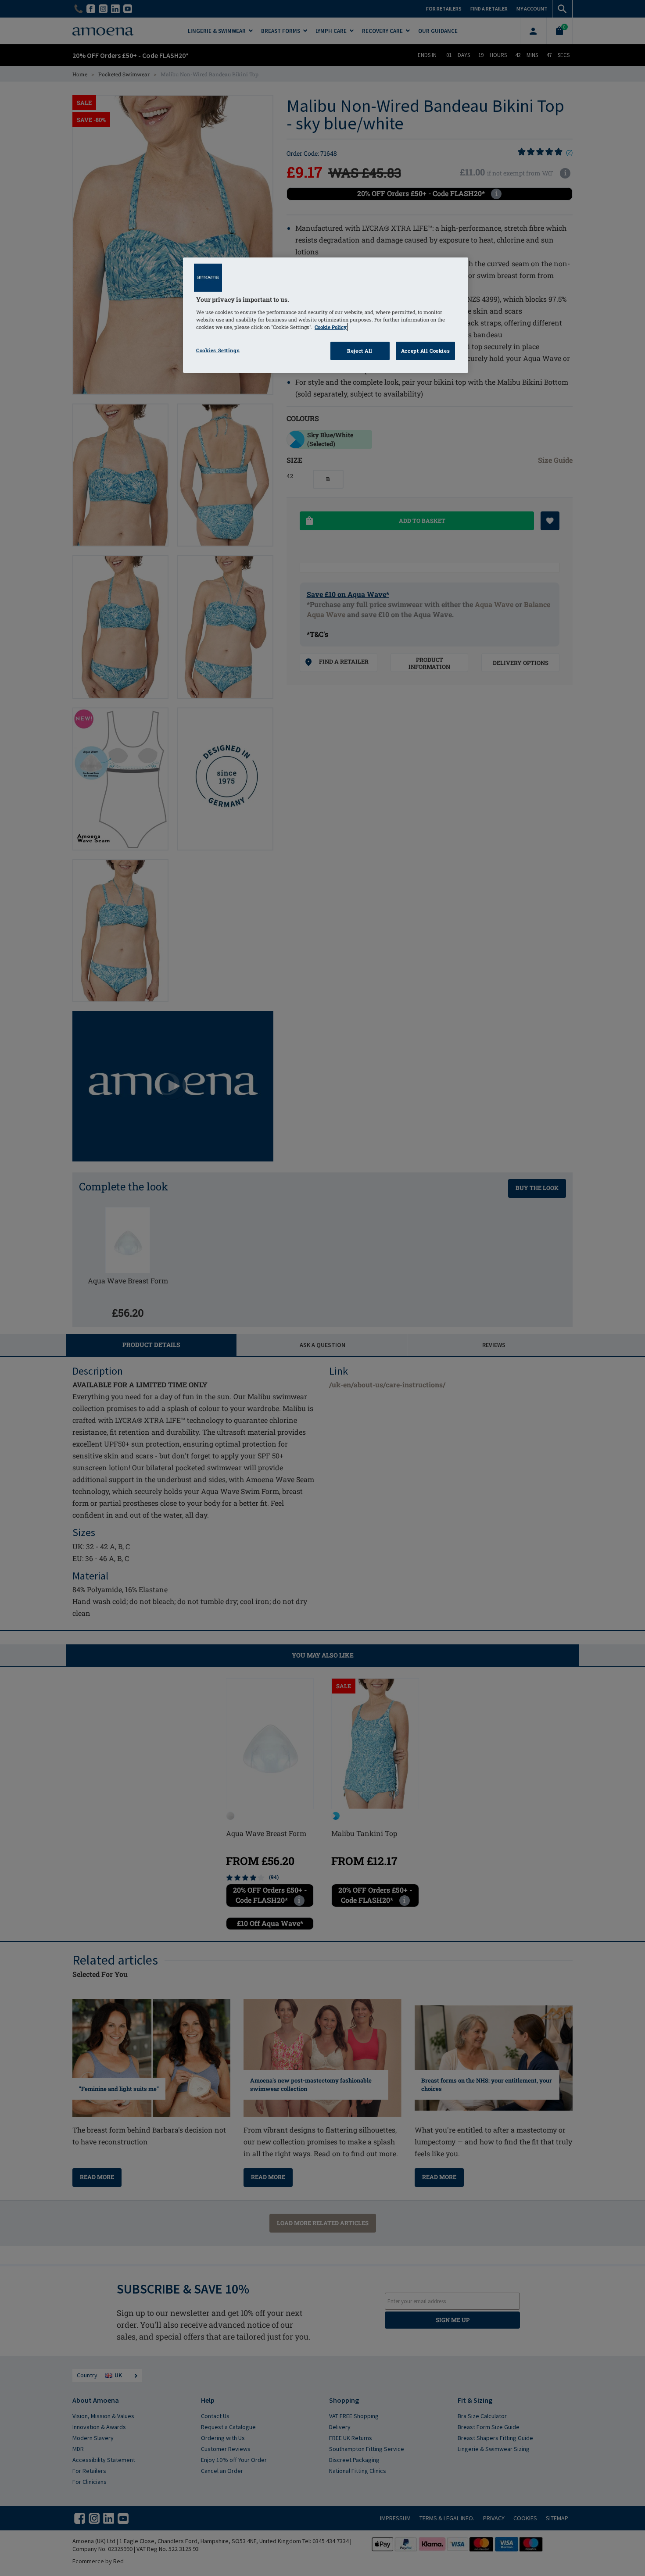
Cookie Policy (331, 327)
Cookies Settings (218, 350)
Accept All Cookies (425, 351)
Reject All (360, 351)
